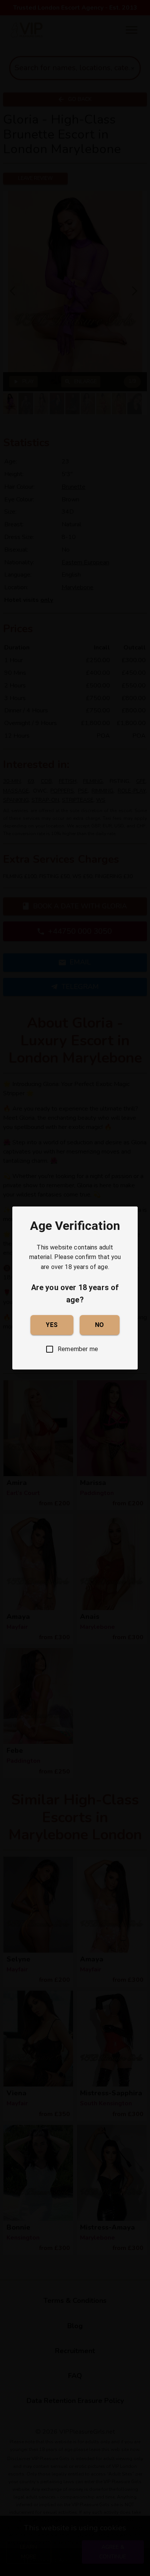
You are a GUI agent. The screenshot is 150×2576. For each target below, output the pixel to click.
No (100, 1325)
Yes (52, 1325)
